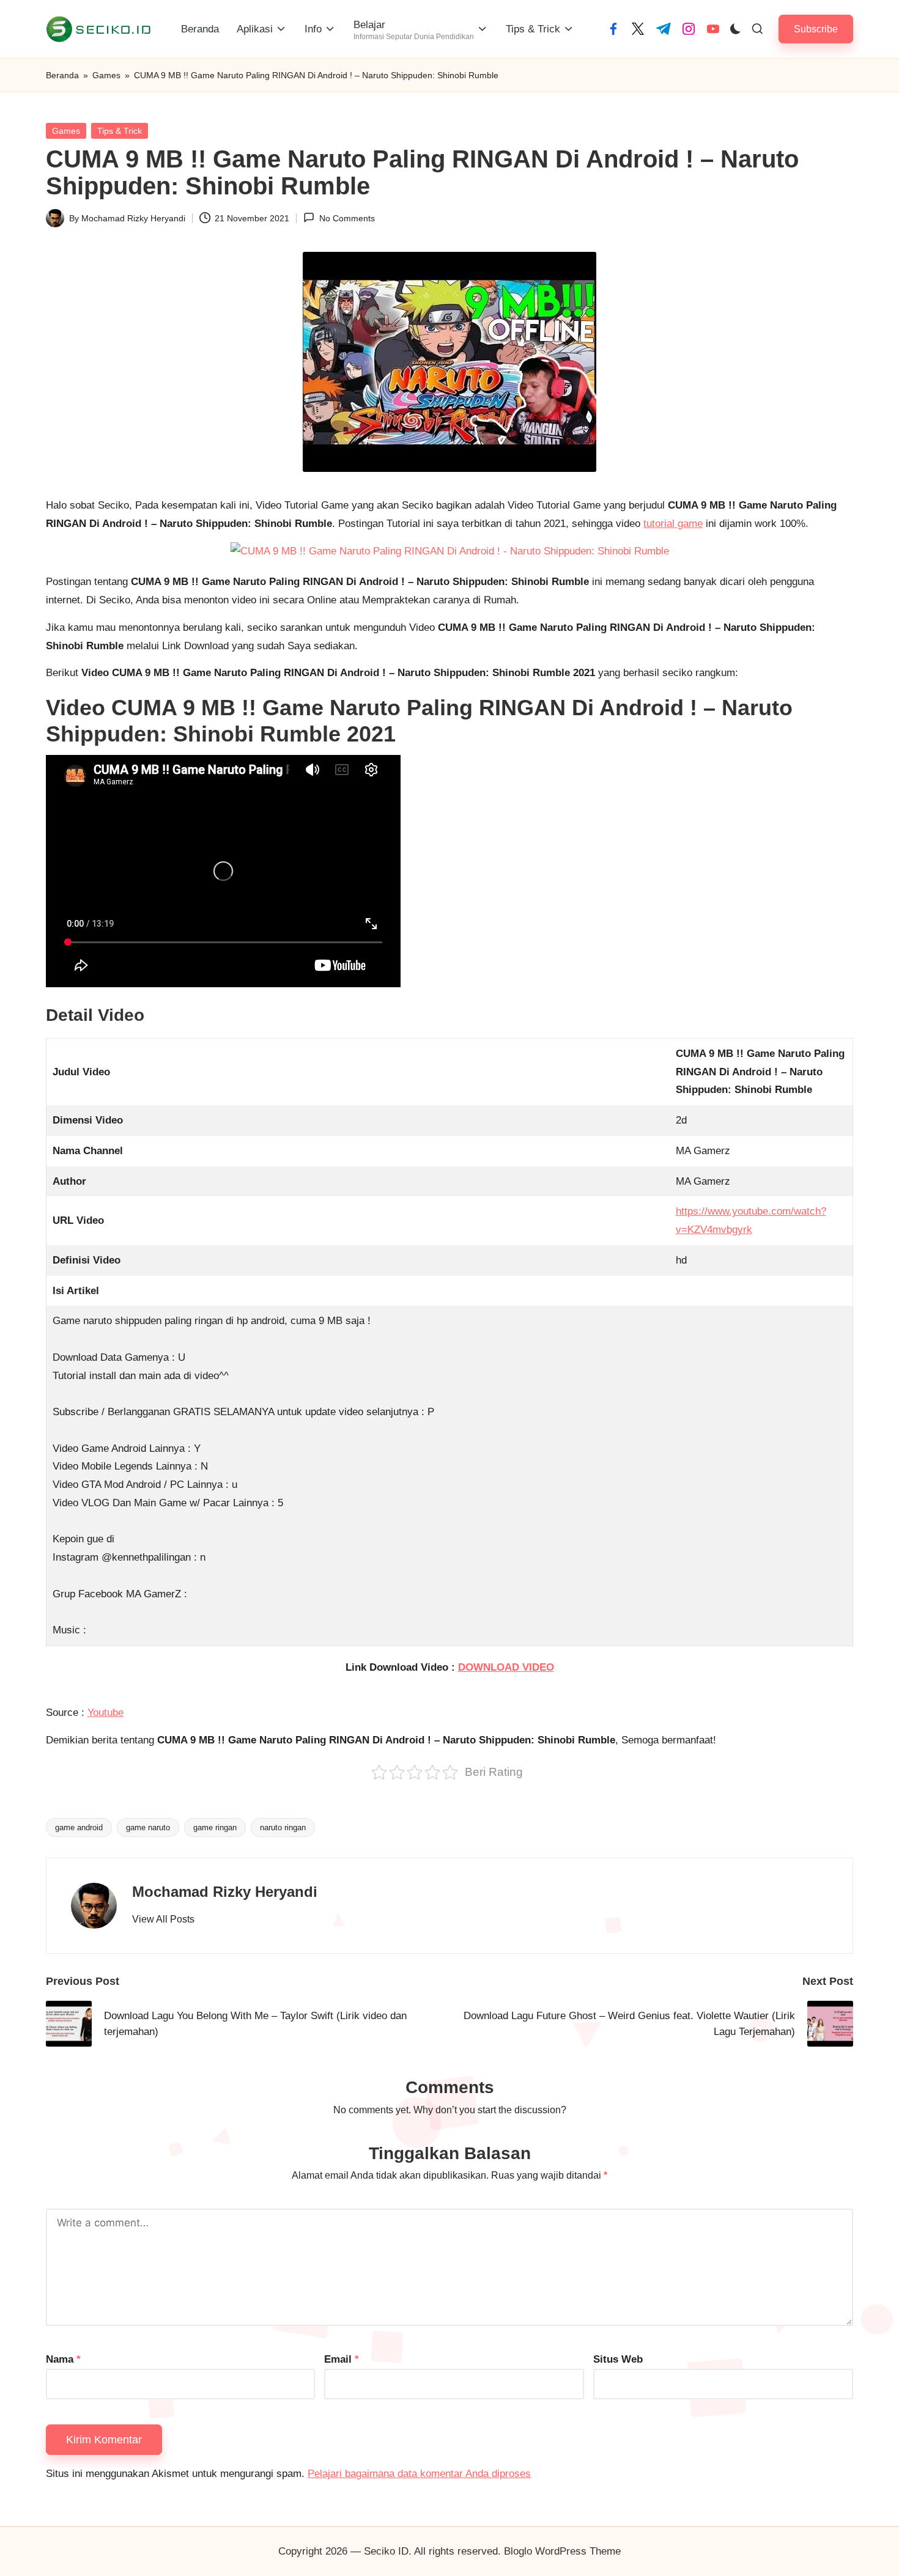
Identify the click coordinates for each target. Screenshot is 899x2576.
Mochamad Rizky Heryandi (225, 1892)
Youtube (105, 1713)
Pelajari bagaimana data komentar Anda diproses (419, 2474)
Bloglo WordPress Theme (562, 2551)
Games (106, 75)
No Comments (347, 218)
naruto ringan (283, 1827)
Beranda (62, 75)
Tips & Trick (120, 131)
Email (342, 2359)
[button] (816, 29)
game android (79, 1827)
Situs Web (618, 2359)
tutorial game (673, 524)
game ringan (215, 1827)
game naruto (148, 1827)
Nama (63, 2359)
